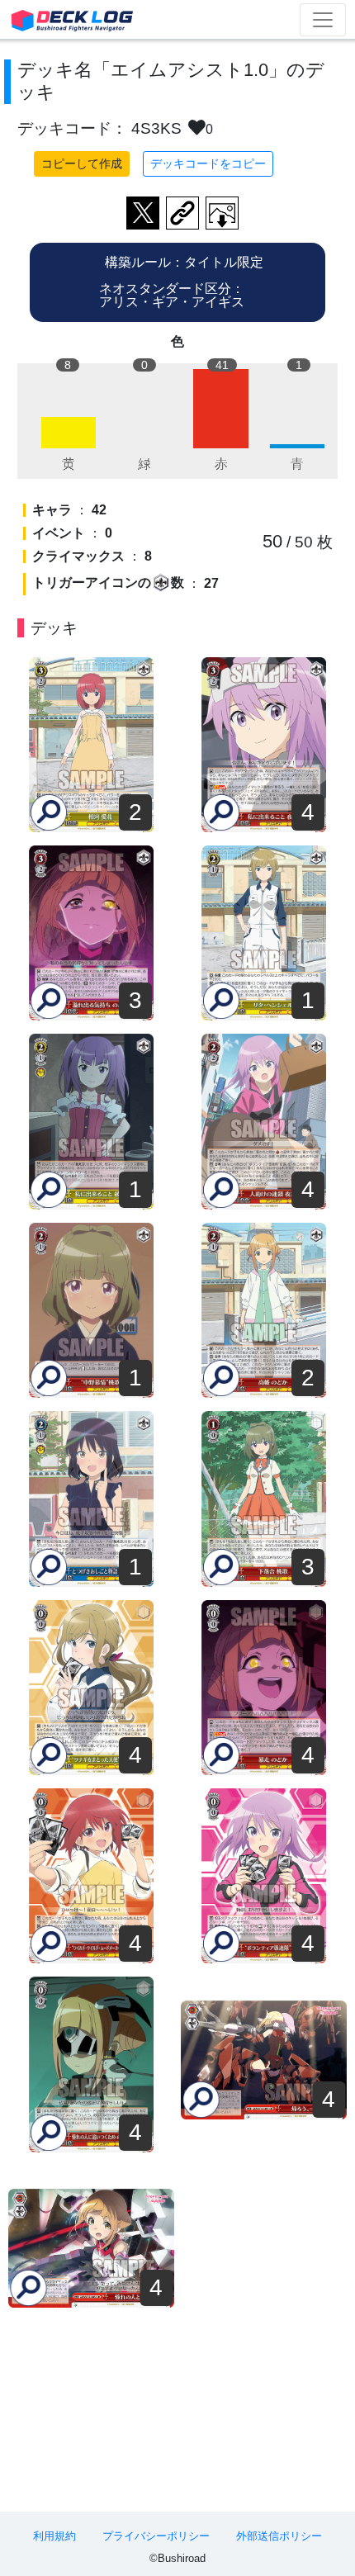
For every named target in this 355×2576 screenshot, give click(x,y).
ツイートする (143, 213)
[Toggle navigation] (323, 20)
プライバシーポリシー (156, 2536)
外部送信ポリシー (279, 2536)
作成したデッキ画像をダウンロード (222, 213)
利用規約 (54, 2536)
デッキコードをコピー (208, 163)
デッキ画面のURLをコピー (182, 213)
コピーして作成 (82, 163)
